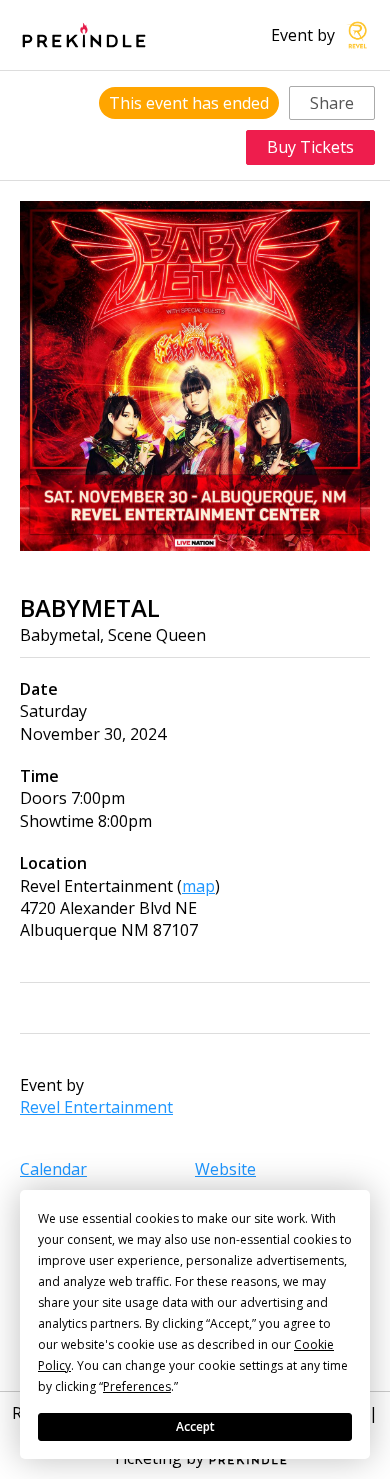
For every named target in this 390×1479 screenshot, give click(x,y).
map (198, 886)
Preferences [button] (137, 1386)
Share (332, 103)
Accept (195, 1426)
